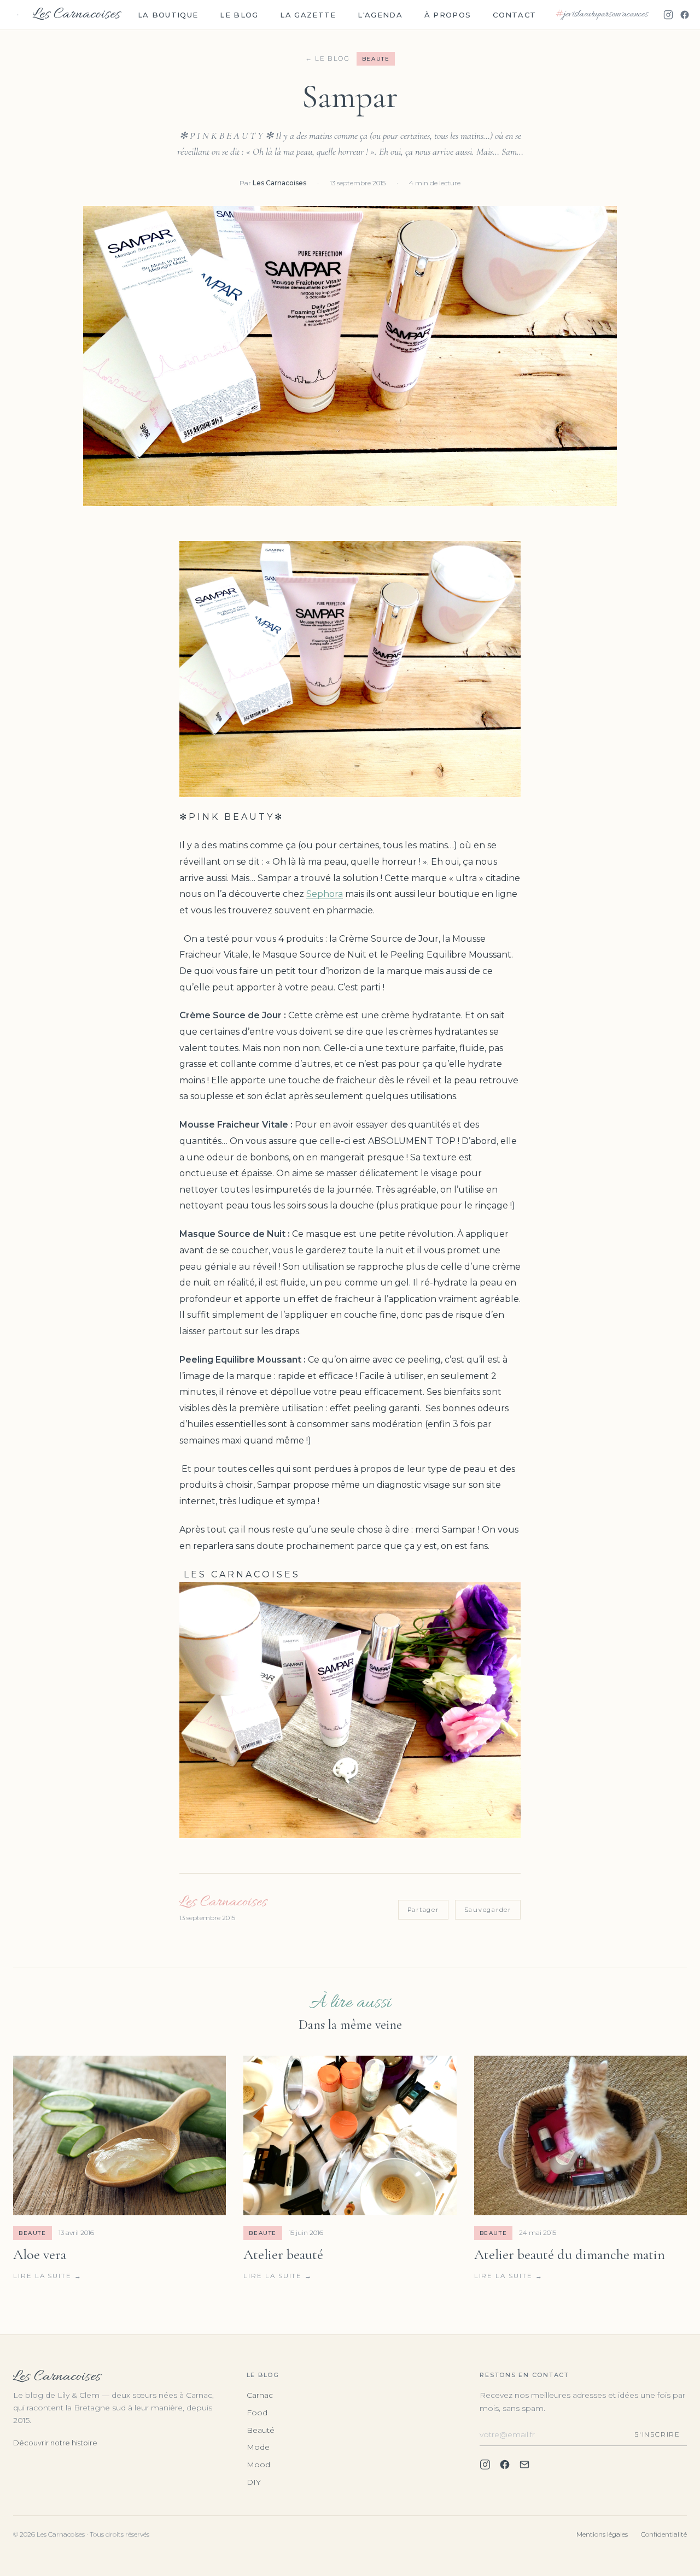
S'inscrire (657, 2434)
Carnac (260, 2395)
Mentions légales (602, 2534)
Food (257, 2413)
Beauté (261, 2430)
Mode (258, 2447)
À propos (448, 15)
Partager (423, 1910)
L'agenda (380, 15)
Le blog (239, 15)
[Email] (524, 2464)
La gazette (308, 15)
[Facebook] (685, 15)
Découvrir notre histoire (55, 2443)
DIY (254, 2482)
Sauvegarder (488, 1910)
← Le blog (328, 58)
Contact (514, 15)
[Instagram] (668, 15)
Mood (258, 2464)
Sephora (325, 894)
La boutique (168, 15)
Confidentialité (664, 2534)
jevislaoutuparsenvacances (602, 15)
